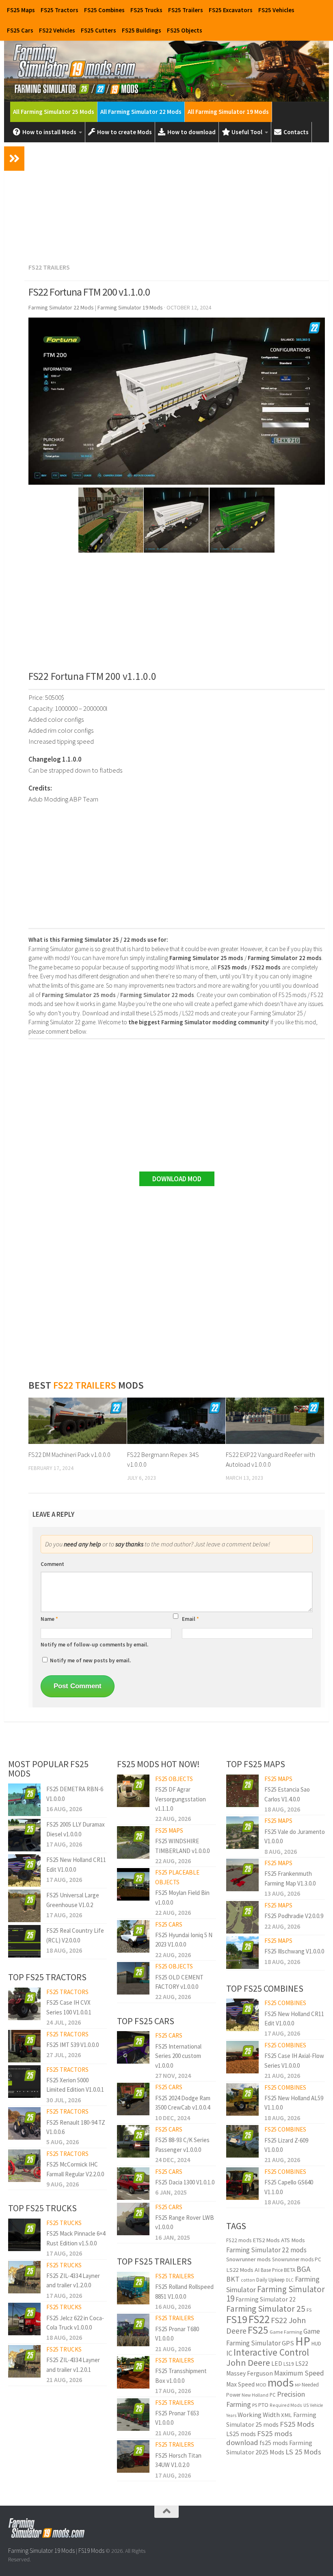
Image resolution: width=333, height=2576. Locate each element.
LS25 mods (241, 2434)
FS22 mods (239, 2240)
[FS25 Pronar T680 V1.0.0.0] (133, 2330)
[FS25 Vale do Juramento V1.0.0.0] (242, 1833)
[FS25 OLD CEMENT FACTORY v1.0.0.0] (133, 1978)
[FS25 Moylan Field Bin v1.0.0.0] (133, 1884)
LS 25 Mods (303, 2452)
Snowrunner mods (249, 2259)
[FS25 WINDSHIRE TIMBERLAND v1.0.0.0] (133, 1842)
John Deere (248, 2363)
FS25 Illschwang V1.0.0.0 (294, 1951)
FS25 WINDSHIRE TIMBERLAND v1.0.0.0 (182, 1846)
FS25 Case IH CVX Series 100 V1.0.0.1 (69, 2007)
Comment (52, 1564)
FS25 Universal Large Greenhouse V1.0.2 (73, 1900)
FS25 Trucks (146, 10)
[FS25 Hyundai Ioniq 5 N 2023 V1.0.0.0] (133, 1936)
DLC (290, 2280)
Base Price (272, 2270)
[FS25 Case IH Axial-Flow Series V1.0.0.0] (242, 2057)
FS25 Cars (20, 30)
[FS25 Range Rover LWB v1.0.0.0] (133, 2219)
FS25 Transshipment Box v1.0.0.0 (181, 2376)
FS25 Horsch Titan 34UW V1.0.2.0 (178, 2460)
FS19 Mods (91, 2551)
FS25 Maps (21, 10)
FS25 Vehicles (276, 10)
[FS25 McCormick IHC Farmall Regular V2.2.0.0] (24, 2166)
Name (49, 1619)
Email (190, 1619)
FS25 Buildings (142, 30)
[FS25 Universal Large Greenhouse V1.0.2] (24, 1906)
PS (255, 2405)
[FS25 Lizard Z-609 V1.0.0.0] (242, 2141)
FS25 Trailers (186, 10)
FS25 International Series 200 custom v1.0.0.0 (178, 2056)
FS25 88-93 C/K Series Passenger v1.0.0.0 (182, 2145)
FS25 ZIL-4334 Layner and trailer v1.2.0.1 (73, 2365)
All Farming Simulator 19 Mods (228, 112)
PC (273, 2395)
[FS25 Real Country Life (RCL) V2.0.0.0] (24, 1941)
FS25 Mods (297, 2424)
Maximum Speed (299, 2373)
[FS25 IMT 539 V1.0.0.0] (24, 2046)
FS (309, 2310)
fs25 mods (274, 2443)
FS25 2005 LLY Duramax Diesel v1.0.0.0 (76, 1829)
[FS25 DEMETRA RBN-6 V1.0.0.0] (24, 1800)
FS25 (258, 2330)
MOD (261, 2385)
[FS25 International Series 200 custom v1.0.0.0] (133, 2047)
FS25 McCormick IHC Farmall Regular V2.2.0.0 (75, 2169)
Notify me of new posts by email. (90, 1660)
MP (298, 2385)
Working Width (259, 2415)
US (306, 2405)
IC (229, 2353)
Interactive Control (271, 2352)
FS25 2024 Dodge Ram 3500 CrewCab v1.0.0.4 (183, 2103)
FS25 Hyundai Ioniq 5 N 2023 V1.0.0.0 (184, 1940)
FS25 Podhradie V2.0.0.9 (294, 1916)
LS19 (289, 2364)
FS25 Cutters (98, 30)
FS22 (259, 2319)
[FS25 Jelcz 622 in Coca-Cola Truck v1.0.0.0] (24, 2319)
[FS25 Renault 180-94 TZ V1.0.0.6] (24, 2123)
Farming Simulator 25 (266, 2309)
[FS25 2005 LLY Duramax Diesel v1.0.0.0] (24, 1835)
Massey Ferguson (250, 2373)
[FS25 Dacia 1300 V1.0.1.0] (133, 2184)
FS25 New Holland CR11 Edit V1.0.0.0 (76, 1864)
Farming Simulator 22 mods (266, 2250)
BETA (290, 2270)
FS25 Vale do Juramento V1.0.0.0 (295, 1836)
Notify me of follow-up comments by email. (94, 1645)
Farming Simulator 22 (266, 2299)
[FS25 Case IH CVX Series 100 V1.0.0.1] (24, 2004)
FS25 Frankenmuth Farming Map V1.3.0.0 (290, 1878)
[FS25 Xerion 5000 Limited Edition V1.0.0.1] (24, 2082)
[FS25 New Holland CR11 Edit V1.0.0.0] (24, 1870)
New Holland (255, 2395)
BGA (304, 2269)
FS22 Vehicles (57, 30)
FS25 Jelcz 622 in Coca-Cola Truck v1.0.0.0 (75, 2323)
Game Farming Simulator (273, 2337)
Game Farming (286, 2332)
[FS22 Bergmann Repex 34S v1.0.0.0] (176, 1421)
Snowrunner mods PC (297, 2259)
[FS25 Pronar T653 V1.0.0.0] (133, 2415)
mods (281, 2383)
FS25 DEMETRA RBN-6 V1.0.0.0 (75, 1794)
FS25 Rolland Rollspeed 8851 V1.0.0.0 (184, 2291)
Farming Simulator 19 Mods (41, 2551)
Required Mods (286, 2405)
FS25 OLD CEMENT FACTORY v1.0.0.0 (179, 1982)
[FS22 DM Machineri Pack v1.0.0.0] (78, 1421)
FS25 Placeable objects (177, 1877)
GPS (288, 2343)
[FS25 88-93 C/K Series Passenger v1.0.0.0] (133, 2141)
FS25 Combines (104, 10)
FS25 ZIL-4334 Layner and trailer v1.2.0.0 (73, 2280)
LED (277, 2364)
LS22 (302, 2364)
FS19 (237, 2319)
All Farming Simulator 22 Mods (141, 112)
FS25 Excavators (231, 10)
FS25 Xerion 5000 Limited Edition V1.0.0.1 (75, 2085)
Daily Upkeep (270, 2280)
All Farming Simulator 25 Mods (54, 112)
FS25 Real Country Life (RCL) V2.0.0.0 (75, 1935)
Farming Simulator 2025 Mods (269, 2447)
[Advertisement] (177, 201)
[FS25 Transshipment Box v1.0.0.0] (133, 2372)
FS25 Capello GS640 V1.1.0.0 (289, 2187)
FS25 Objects (185, 30)
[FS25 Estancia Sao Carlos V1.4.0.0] (242, 1791)
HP (303, 2341)
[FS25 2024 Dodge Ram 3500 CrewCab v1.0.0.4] (133, 2099)
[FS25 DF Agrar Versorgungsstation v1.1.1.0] (133, 1791)
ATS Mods (293, 2240)
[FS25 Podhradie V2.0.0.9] (242, 1917)
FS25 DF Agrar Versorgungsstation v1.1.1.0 (181, 1799)
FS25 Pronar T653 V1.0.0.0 (177, 2418)
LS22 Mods (240, 2270)
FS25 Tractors (59, 10)
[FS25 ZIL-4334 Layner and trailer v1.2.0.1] (24, 2361)
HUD (316, 2343)
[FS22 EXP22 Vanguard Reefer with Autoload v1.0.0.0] (275, 1421)
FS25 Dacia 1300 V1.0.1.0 (185, 2182)
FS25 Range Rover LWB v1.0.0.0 (185, 2222)
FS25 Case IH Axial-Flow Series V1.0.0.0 (294, 2060)
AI (257, 2270)
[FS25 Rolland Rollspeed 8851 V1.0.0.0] (133, 2288)
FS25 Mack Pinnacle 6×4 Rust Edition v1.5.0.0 (76, 2238)
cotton (248, 2280)
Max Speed (240, 2384)
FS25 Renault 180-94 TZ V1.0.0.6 (76, 2127)
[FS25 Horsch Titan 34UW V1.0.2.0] (133, 2456)
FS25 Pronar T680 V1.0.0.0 (177, 2334)
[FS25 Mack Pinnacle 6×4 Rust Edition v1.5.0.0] (24, 2235)
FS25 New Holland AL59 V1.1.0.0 (294, 2103)
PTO (263, 2405)
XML (287, 2415)
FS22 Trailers (49, 267)
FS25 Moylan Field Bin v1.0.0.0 (182, 1897)
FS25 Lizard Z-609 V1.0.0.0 (286, 2145)
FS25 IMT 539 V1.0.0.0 (72, 2045)
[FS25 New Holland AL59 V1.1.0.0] (242, 2099)
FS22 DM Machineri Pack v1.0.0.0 (69, 1455)
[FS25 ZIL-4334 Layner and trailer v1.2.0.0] (24, 2277)
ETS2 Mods (266, 2240)
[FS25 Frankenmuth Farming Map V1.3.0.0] (242, 1875)
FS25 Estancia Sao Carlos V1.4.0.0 (287, 1794)
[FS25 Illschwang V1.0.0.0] (242, 1953)
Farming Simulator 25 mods (271, 2420)
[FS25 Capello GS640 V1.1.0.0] (242, 2184)
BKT (233, 2279)
